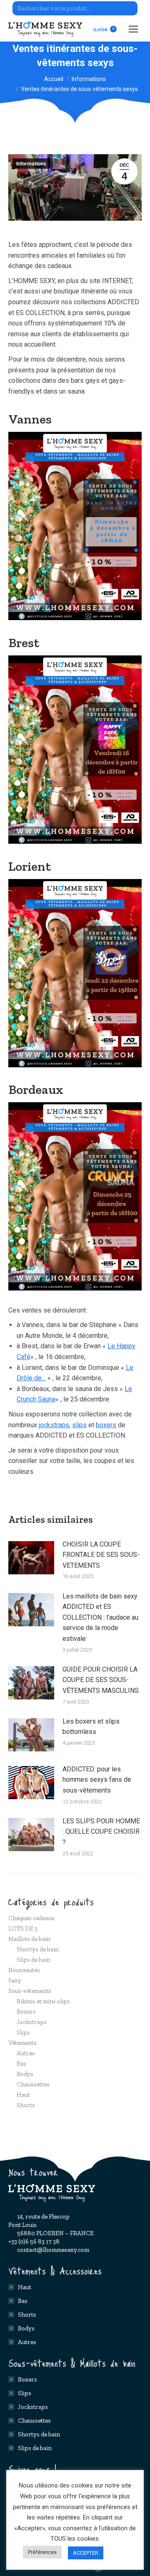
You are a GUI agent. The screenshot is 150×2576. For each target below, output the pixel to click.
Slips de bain (34, 1960)
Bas (21, 2064)
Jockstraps (32, 2022)
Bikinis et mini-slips (43, 2001)
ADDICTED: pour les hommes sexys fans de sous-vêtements (97, 1780)
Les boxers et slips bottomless (91, 1727)
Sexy (15, 1980)
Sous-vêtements (30, 1991)
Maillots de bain (29, 1939)
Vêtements (22, 2043)
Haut (23, 2095)
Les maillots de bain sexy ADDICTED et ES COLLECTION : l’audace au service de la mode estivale (100, 1617)
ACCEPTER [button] (86, 2553)
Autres (26, 2053)
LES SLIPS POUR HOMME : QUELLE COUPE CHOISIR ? (101, 1832)
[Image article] (31, 1558)
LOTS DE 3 (23, 1928)
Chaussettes (33, 2084)
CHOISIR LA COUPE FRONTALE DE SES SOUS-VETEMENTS (101, 1555)
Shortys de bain (38, 1949)
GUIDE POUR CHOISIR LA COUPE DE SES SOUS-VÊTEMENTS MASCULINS (101, 1680)
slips (79, 1425)
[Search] (130, 8)
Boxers (26, 2012)
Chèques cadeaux (31, 1918)
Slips (23, 2032)
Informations (31, 164)
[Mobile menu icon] (133, 29)
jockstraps (54, 1425)
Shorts (26, 2105)
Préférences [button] (42, 2552)
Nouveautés (24, 1970)
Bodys (25, 2074)
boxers (106, 1425)
